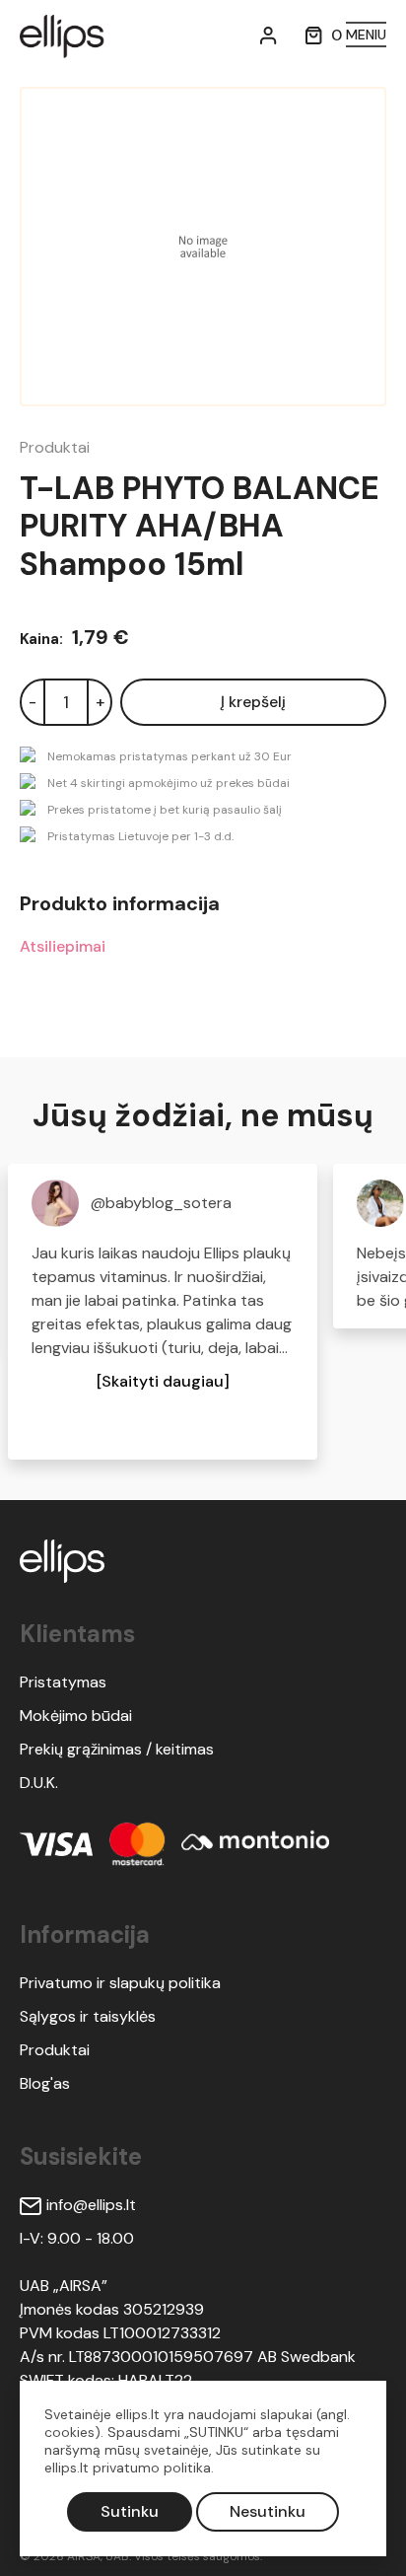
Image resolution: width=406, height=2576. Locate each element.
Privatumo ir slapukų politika (120, 1983)
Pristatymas (63, 1682)
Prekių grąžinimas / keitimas (117, 1749)
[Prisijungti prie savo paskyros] (269, 35)
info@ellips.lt (91, 2205)
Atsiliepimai (63, 946)
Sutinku (130, 2511)
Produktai (55, 447)
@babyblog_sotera (161, 1203)
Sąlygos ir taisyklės (88, 2016)
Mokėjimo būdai (76, 1716)
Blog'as (45, 2083)
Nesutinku (268, 2511)
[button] (163, 1382)
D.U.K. (39, 1783)
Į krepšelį (253, 702)
